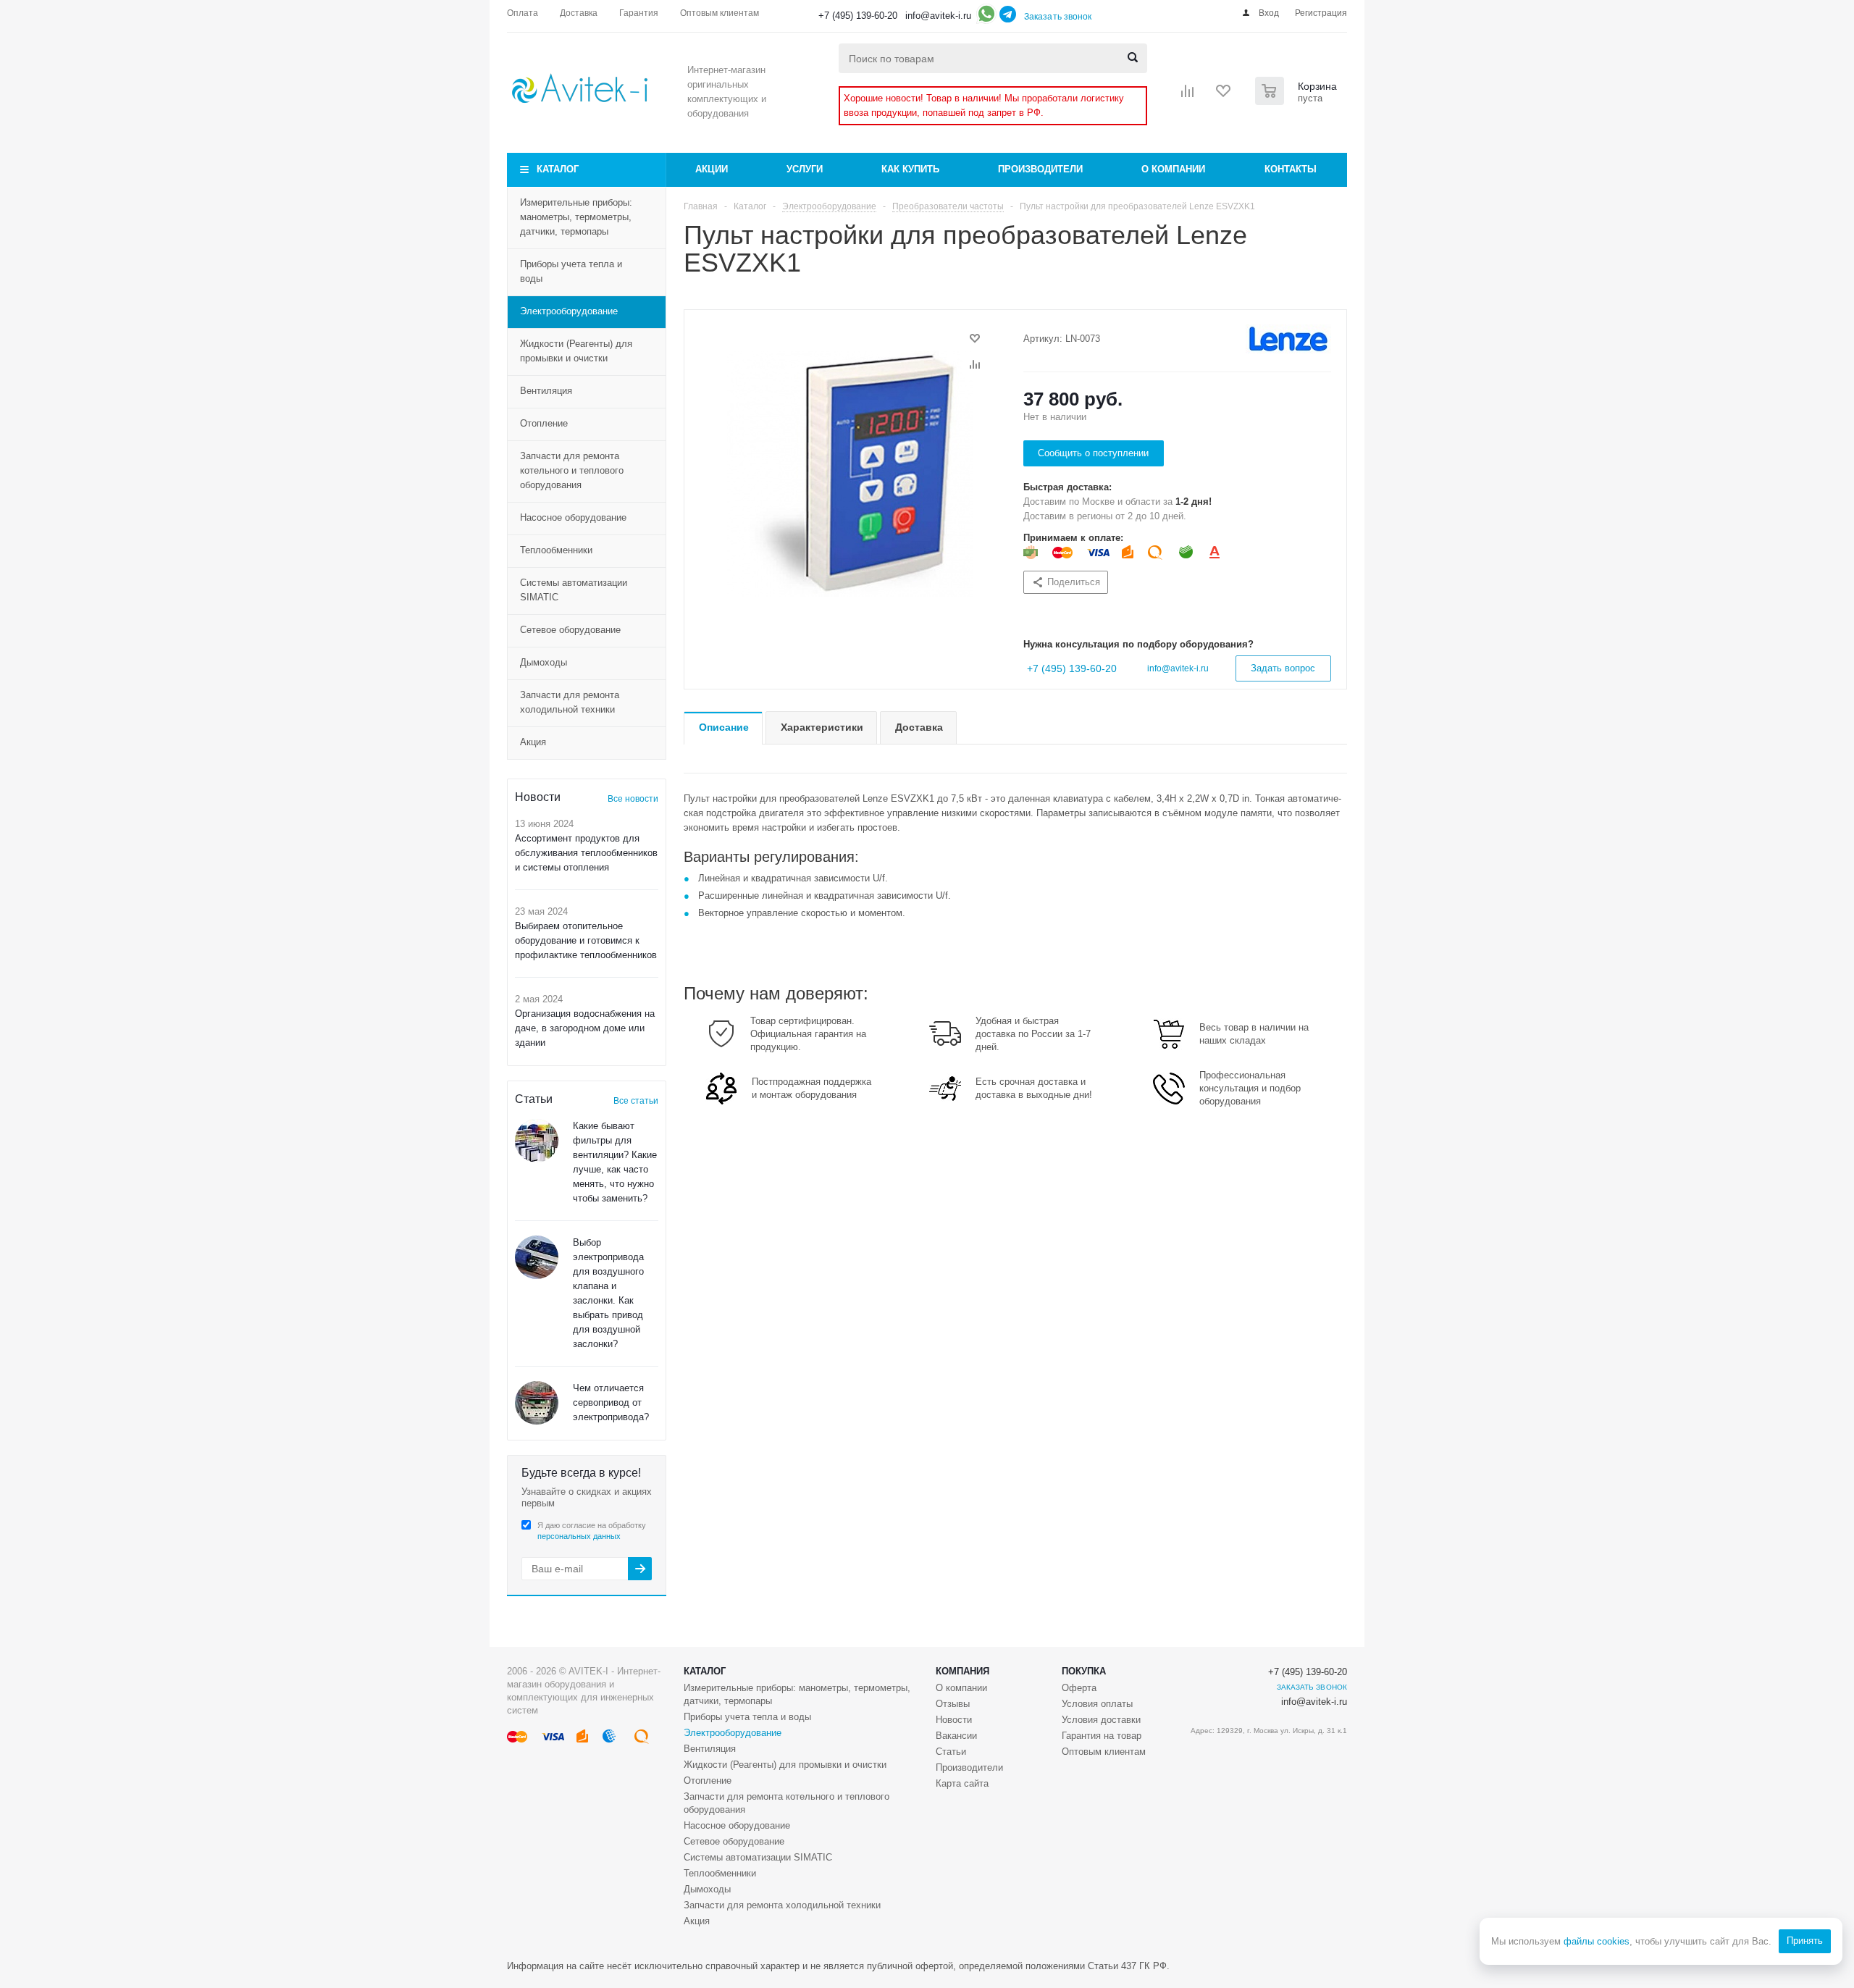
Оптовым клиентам (1104, 1752)
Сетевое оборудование (570, 630)
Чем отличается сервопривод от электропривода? (611, 1402)
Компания (962, 1671)
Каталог (558, 169)
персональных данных (579, 1536)
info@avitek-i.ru (938, 16)
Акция (533, 742)
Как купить (910, 169)
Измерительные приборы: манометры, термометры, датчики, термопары (576, 217)
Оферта (1079, 1688)
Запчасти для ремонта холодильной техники (570, 702)
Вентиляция (546, 391)
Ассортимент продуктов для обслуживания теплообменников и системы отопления (586, 853)
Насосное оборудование (573, 517)
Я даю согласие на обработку (592, 1531)
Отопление (544, 423)
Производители (1040, 169)
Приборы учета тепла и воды (571, 271)
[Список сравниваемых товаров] (1188, 96)
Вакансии (956, 1736)
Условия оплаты (1097, 1704)
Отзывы (953, 1704)
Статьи (951, 1752)
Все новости (633, 799)
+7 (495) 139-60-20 (858, 16)
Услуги (805, 169)
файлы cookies (1597, 1941)
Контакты (1291, 169)
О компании (1173, 169)
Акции (712, 169)
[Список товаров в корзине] (1298, 101)
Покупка (1084, 1671)
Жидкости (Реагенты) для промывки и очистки (576, 351)
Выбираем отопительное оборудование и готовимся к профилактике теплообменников (586, 940)
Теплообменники (556, 550)
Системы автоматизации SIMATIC (574, 590)
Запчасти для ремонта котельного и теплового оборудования (572, 470)
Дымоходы (544, 662)
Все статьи (636, 1101)
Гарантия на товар (1102, 1736)
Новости (954, 1720)
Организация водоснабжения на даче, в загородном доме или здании (585, 1028)
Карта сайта (962, 1783)
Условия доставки (1101, 1720)
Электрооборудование (569, 311)
